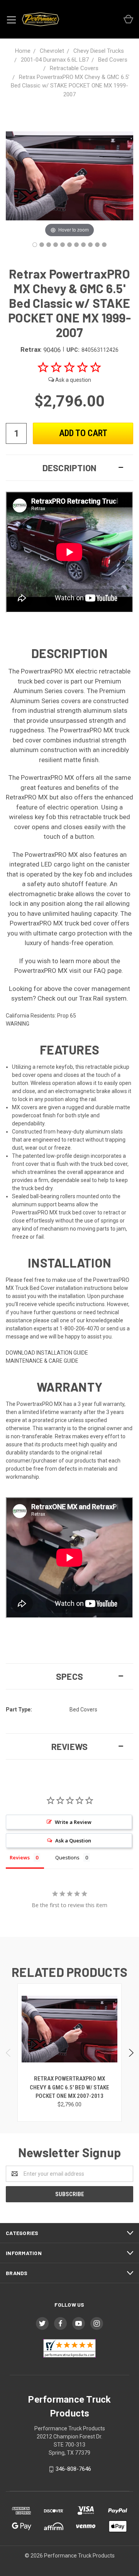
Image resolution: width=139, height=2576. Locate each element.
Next (131, 2053)
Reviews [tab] (20, 1857)
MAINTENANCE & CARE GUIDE (42, 1361)
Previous (9, 2053)
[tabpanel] (70, 2053)
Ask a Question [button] (73, 1840)
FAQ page (108, 971)
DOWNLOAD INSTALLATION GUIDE (47, 1353)
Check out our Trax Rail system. (83, 998)
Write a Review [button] (73, 1822)
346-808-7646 (73, 2469)
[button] (69, 468)
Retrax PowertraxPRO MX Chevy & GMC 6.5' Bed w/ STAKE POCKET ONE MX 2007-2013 (69, 2087)
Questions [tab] (67, 1857)
